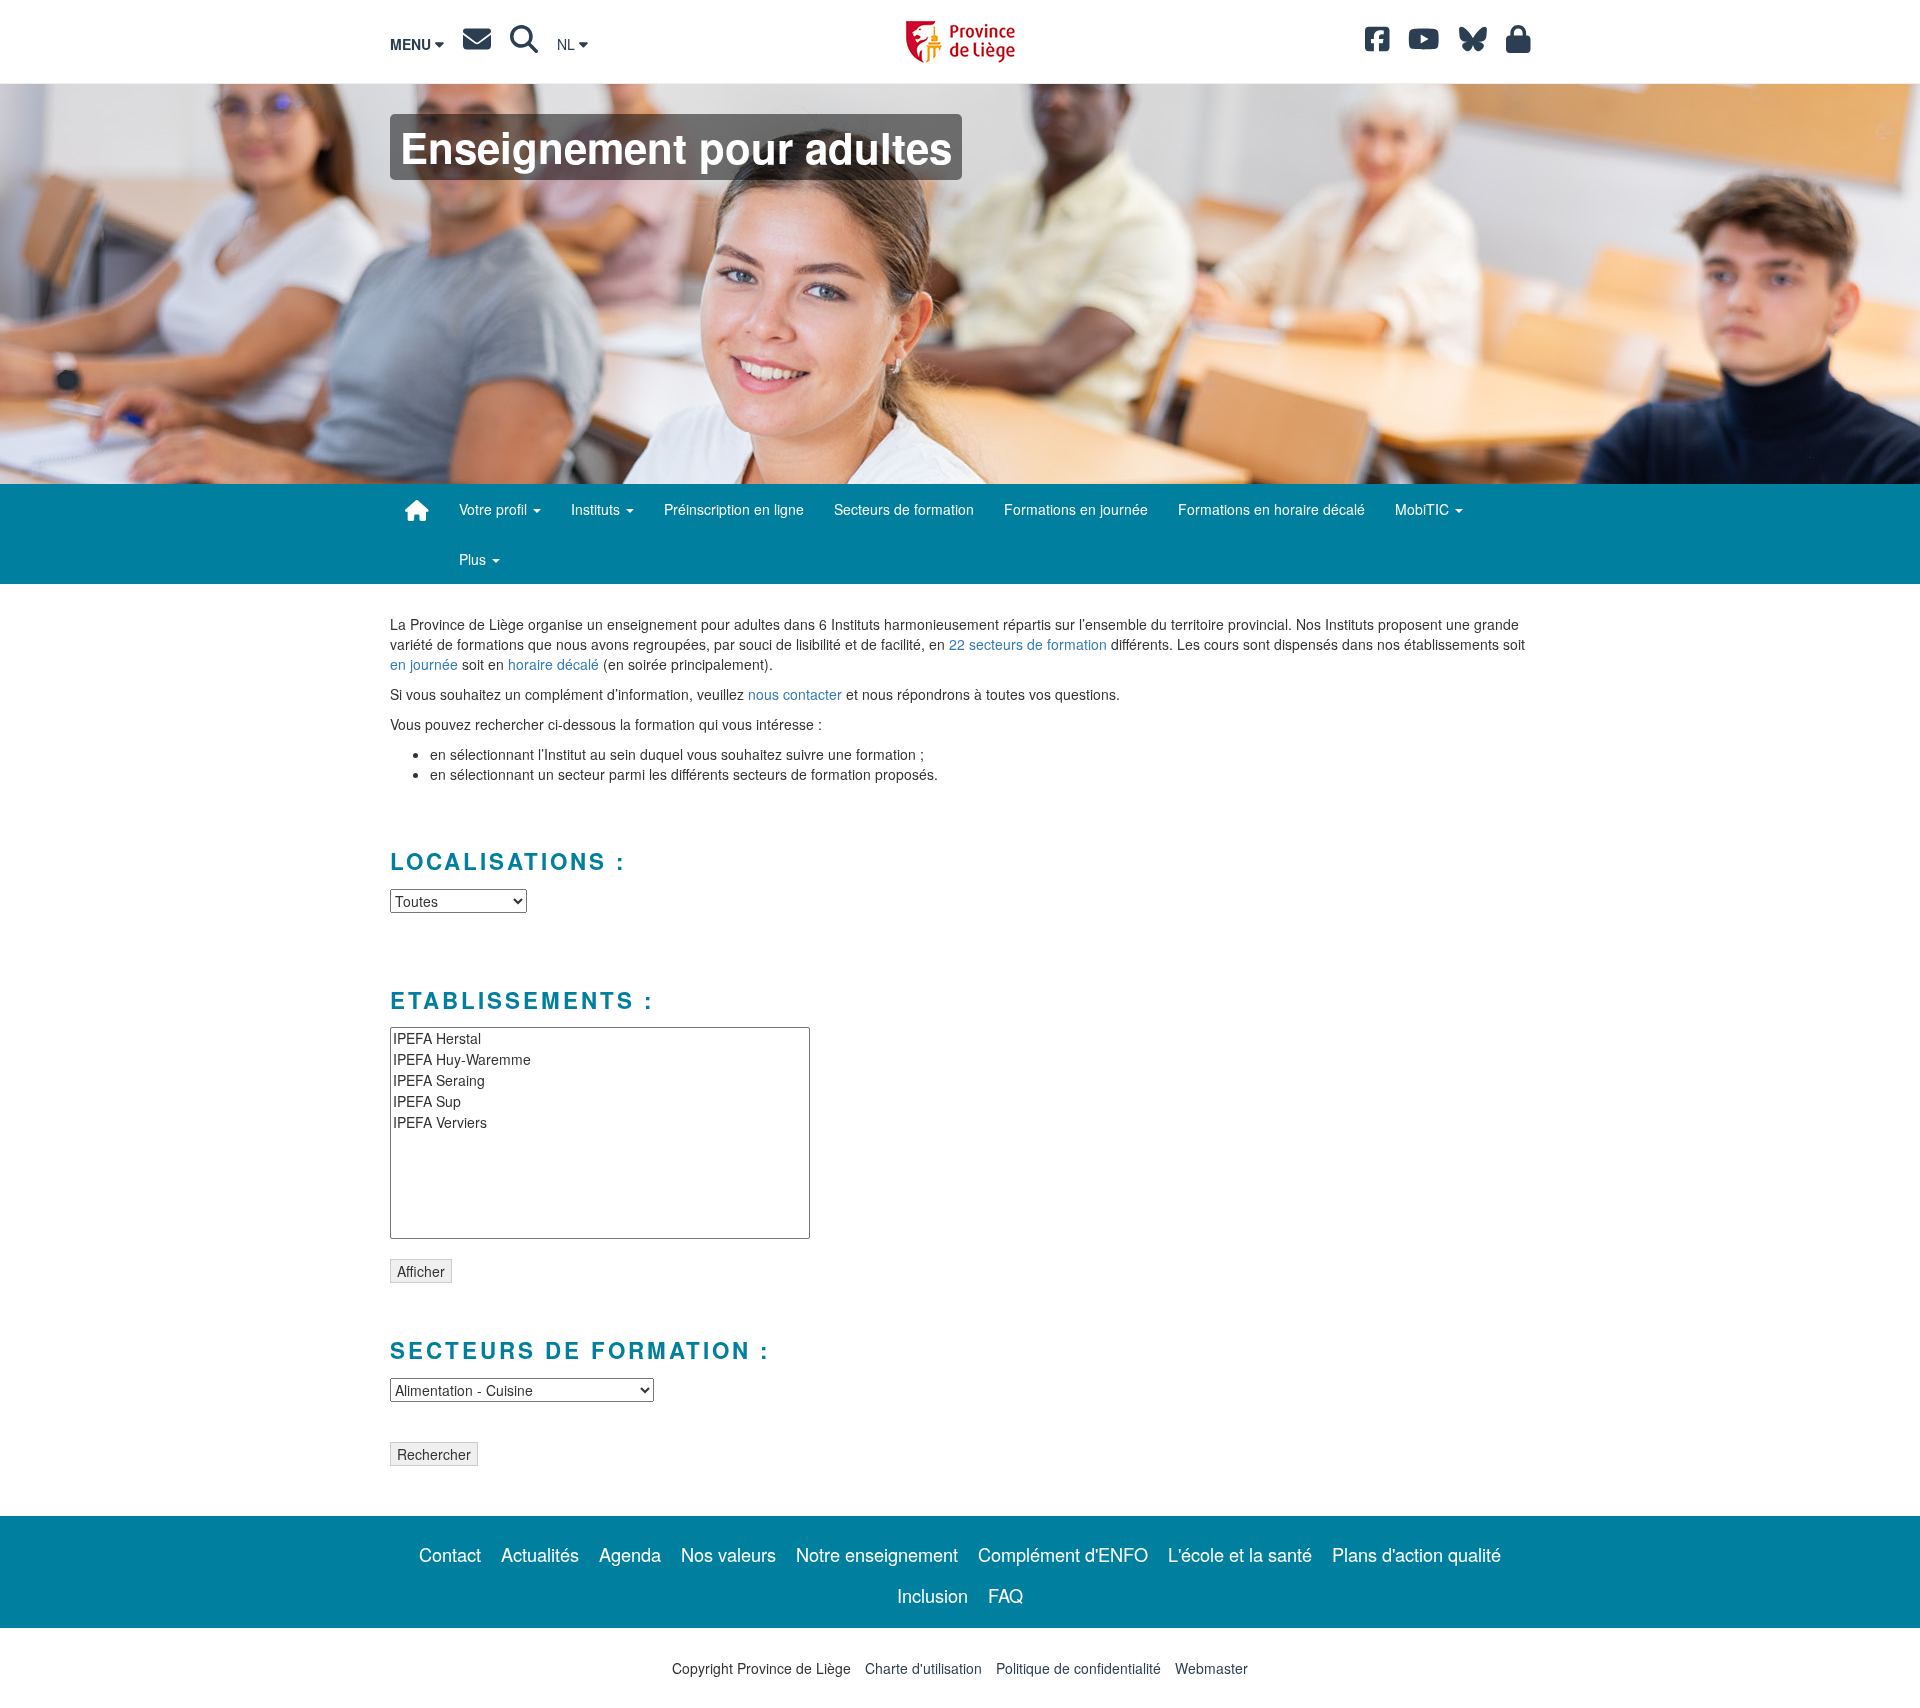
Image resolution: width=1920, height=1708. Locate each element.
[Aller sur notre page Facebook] (1377, 44)
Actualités (540, 1554)
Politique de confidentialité (1078, 1668)
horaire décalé (553, 664)
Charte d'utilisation (923, 1668)
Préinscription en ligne (734, 509)
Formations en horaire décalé (1271, 509)
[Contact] (477, 44)
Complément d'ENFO (1063, 1554)
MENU (412, 44)
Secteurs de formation (904, 509)
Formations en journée (1076, 509)
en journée (424, 664)
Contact (450, 1554)
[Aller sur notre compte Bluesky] (1473, 44)
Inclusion (932, 1595)
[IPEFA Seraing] (600, 1080)
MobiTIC (1424, 509)
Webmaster (1211, 1668)
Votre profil (495, 509)
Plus (474, 559)
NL (568, 44)
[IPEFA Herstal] (600, 1038)
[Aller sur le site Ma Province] (1518, 44)
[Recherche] (524, 44)
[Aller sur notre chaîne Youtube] (1424, 44)
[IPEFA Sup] (600, 1101)
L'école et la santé (1240, 1554)
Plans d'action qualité (1416, 1554)
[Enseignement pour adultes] (417, 510)
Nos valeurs (728, 1554)
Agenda (630, 1554)
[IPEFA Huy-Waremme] (600, 1059)
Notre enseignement (877, 1554)
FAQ (1005, 1595)
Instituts (597, 509)
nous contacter (795, 694)
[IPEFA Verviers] (600, 1122)
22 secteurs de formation (1028, 644)
